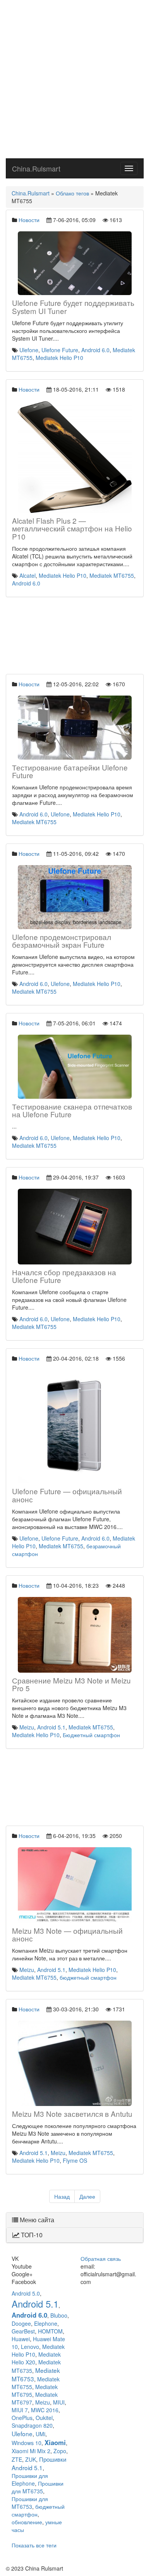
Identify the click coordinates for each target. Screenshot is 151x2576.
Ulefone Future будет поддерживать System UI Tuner (73, 307)
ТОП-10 (31, 2235)
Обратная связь (101, 2259)
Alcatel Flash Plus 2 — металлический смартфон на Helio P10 (72, 529)
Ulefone (29, 350)
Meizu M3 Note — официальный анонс (67, 1935)
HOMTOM (50, 2331)
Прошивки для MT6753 (30, 2503)
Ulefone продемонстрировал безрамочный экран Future (62, 941)
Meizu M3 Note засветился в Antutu (72, 2114)
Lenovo (30, 2347)
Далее (87, 2196)
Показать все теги (34, 2545)
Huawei (21, 2339)
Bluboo (59, 2315)
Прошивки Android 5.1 (39, 2463)
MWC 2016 (45, 2410)
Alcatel (27, 575)
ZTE (17, 2459)
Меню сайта (36, 2220)
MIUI (59, 2402)
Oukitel (44, 2418)
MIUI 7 (20, 2410)
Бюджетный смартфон (91, 1735)
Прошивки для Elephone (30, 2479)
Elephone (46, 2323)
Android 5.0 (26, 2293)
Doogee (21, 2323)
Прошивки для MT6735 (38, 2487)
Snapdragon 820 (32, 2425)
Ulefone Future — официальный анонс (67, 1495)
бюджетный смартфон (88, 1977)
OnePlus (22, 2418)
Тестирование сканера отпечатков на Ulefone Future (72, 1110)
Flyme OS (75, 2160)
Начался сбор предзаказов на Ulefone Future (64, 1276)
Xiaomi (55, 2442)
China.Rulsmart (36, 168)
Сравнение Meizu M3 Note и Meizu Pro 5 (71, 1684)
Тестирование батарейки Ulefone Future (70, 771)
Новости (29, 220)
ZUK (31, 2459)
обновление (27, 2522)
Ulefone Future (60, 350)
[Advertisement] (75, 79)
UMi (40, 2434)
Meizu (27, 1727)
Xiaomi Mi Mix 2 (31, 2451)
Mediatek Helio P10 (59, 358)
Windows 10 (27, 2443)
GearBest (23, 2331)
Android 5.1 (51, 1727)
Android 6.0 (95, 350)
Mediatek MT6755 (112, 575)
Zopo (60, 2451)
